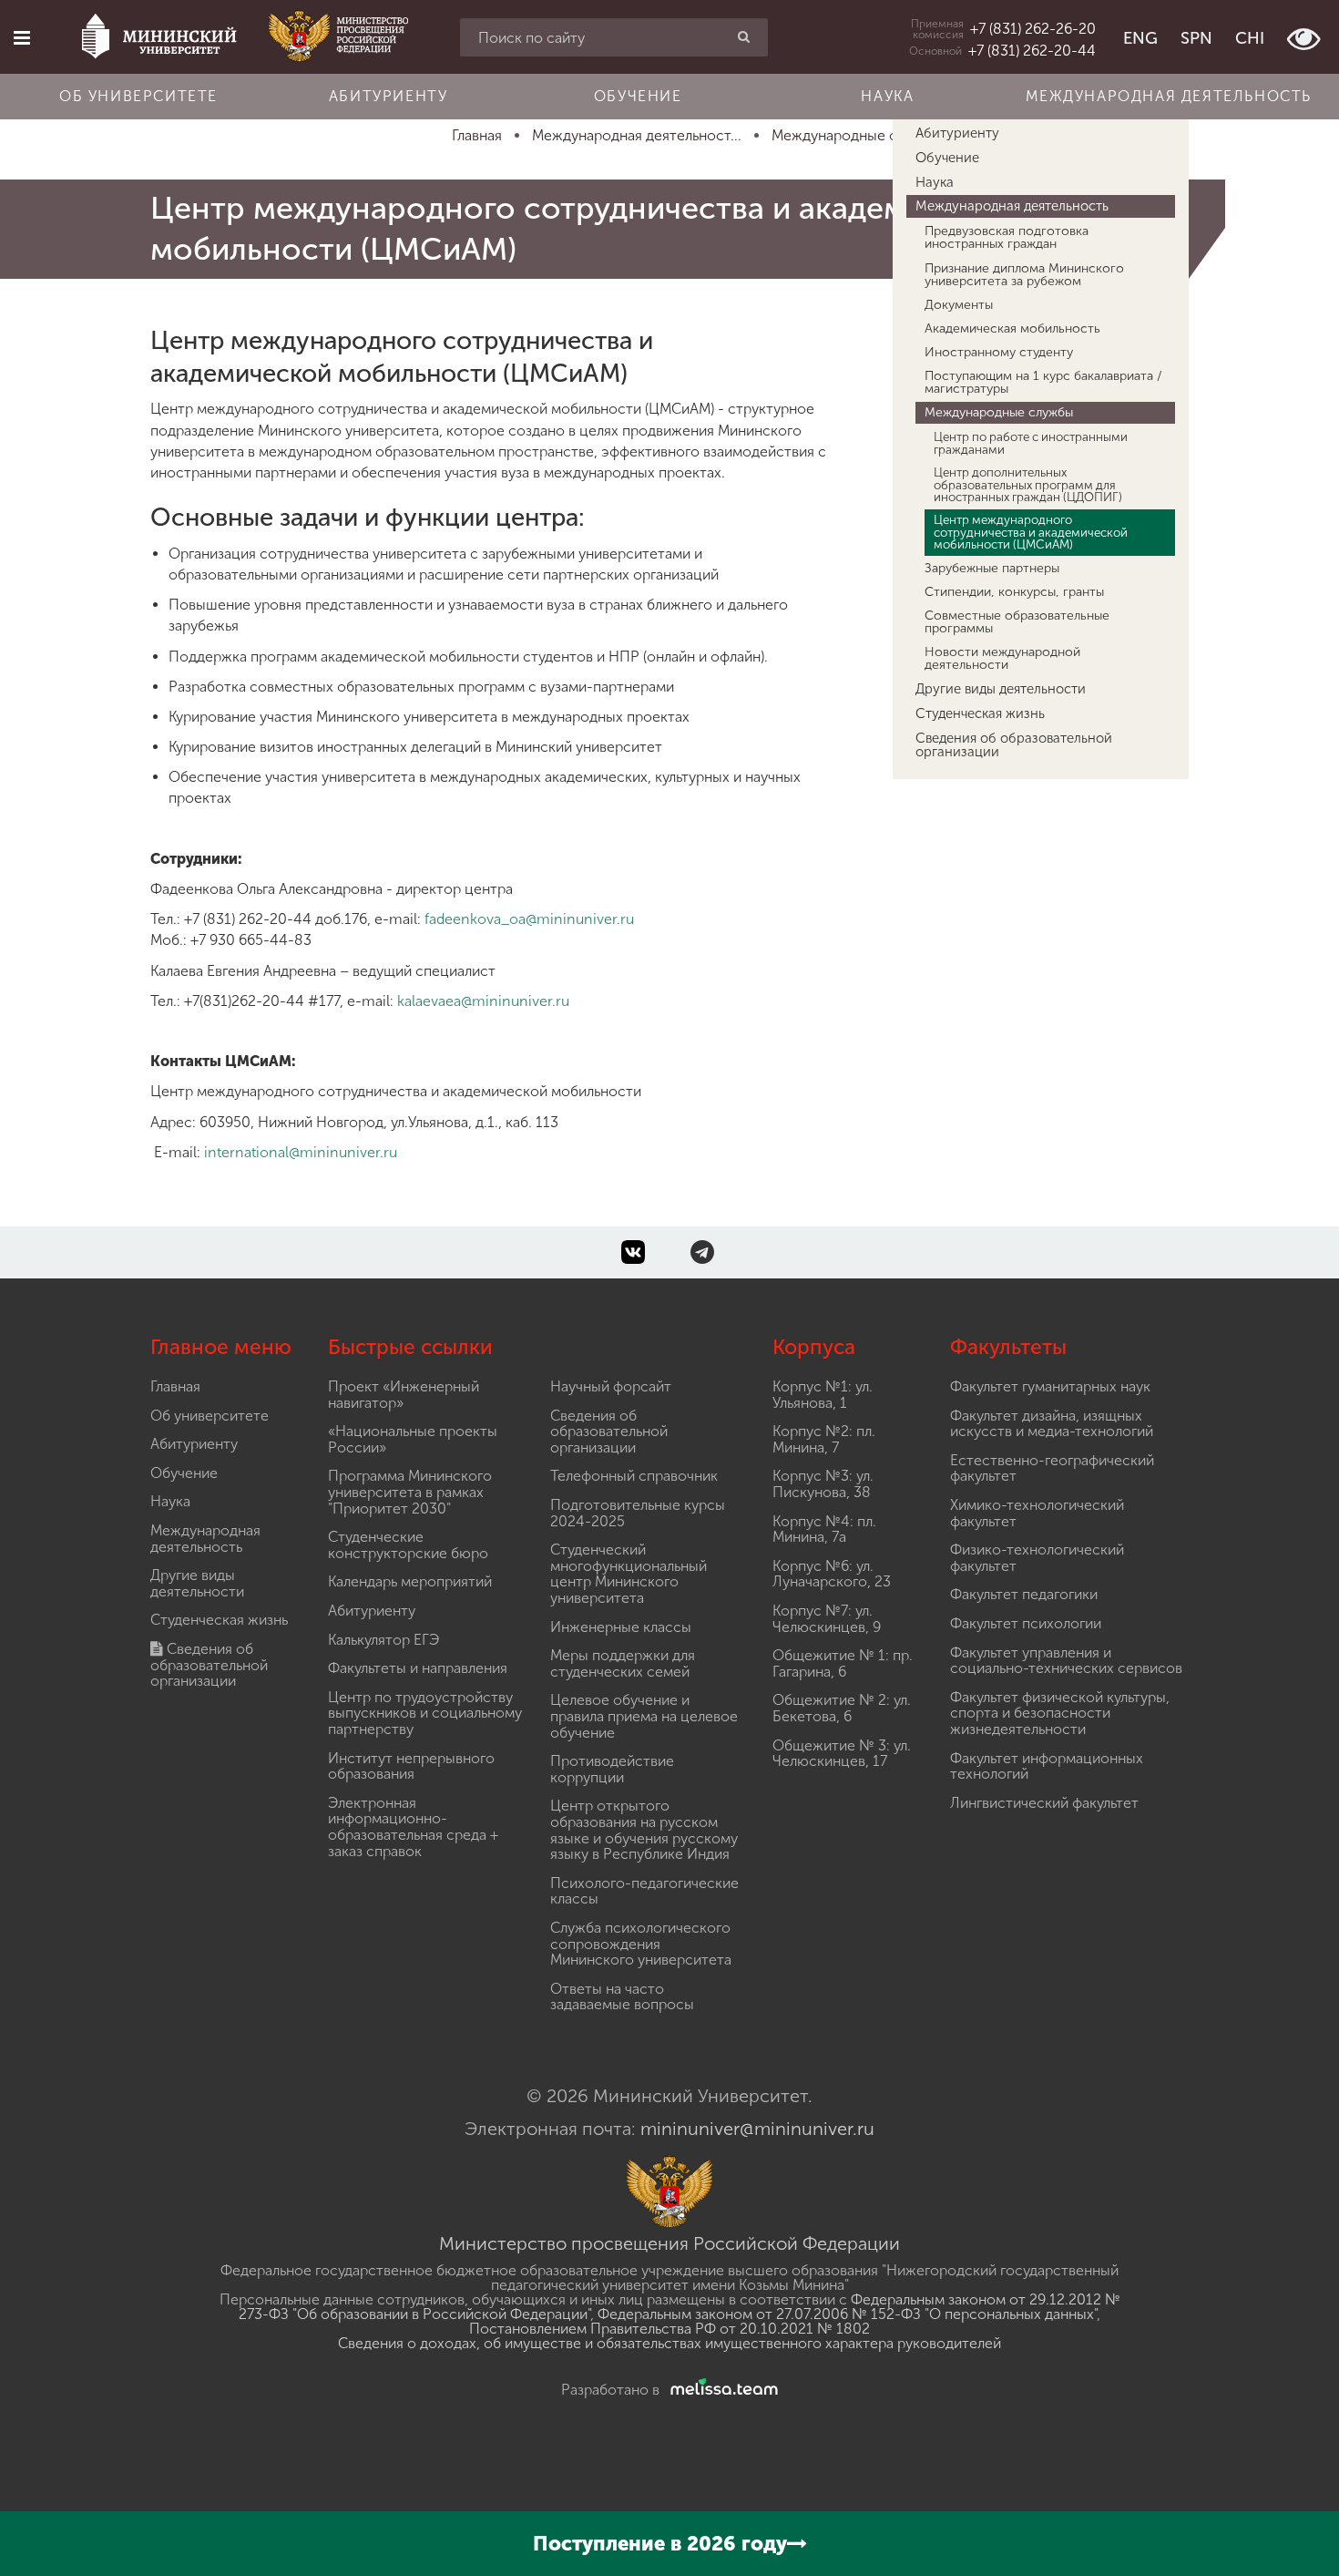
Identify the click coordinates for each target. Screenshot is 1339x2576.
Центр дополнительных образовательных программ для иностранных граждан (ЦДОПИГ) (1028, 484)
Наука (887, 96)
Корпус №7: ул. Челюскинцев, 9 (827, 1619)
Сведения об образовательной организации (1014, 745)
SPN (1196, 38)
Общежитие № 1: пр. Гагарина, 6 (843, 1663)
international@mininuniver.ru (301, 1152)
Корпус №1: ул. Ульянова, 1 (823, 1395)
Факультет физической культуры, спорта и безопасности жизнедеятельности (1060, 1713)
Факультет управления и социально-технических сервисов (1066, 1661)
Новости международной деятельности (1002, 658)
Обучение (638, 96)
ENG (1140, 38)
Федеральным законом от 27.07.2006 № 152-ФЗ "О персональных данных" (847, 2314)
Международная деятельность (1169, 96)
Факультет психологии (1026, 1623)
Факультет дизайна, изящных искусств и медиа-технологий (1052, 1424)
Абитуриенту (388, 96)
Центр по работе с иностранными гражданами (1031, 442)
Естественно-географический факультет (1052, 1468)
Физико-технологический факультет (1037, 1558)
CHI (1250, 38)
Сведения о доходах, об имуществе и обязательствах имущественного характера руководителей (669, 2343)
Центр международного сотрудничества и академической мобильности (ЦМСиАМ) (1031, 532)
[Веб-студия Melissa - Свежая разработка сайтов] (721, 2390)
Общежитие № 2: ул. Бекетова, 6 (842, 1708)
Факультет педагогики (1024, 1594)
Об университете (138, 96)
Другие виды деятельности (1001, 689)
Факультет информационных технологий (1047, 1766)
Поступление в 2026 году (660, 2544)
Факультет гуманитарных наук (1050, 1386)
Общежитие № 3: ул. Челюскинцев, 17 (842, 1754)
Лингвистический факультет (1044, 1803)
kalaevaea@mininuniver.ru (483, 1001)
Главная (175, 1386)
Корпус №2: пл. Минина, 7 (824, 1439)
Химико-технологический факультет (1037, 1513)
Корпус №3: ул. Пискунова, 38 (823, 1484)
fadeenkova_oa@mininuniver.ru (529, 919)
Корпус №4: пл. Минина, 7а (824, 1529)
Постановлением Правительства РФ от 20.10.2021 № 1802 (669, 2329)
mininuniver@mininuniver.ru (757, 2129)
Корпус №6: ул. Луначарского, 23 (832, 1574)
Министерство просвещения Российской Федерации (669, 2243)
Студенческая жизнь (980, 713)
